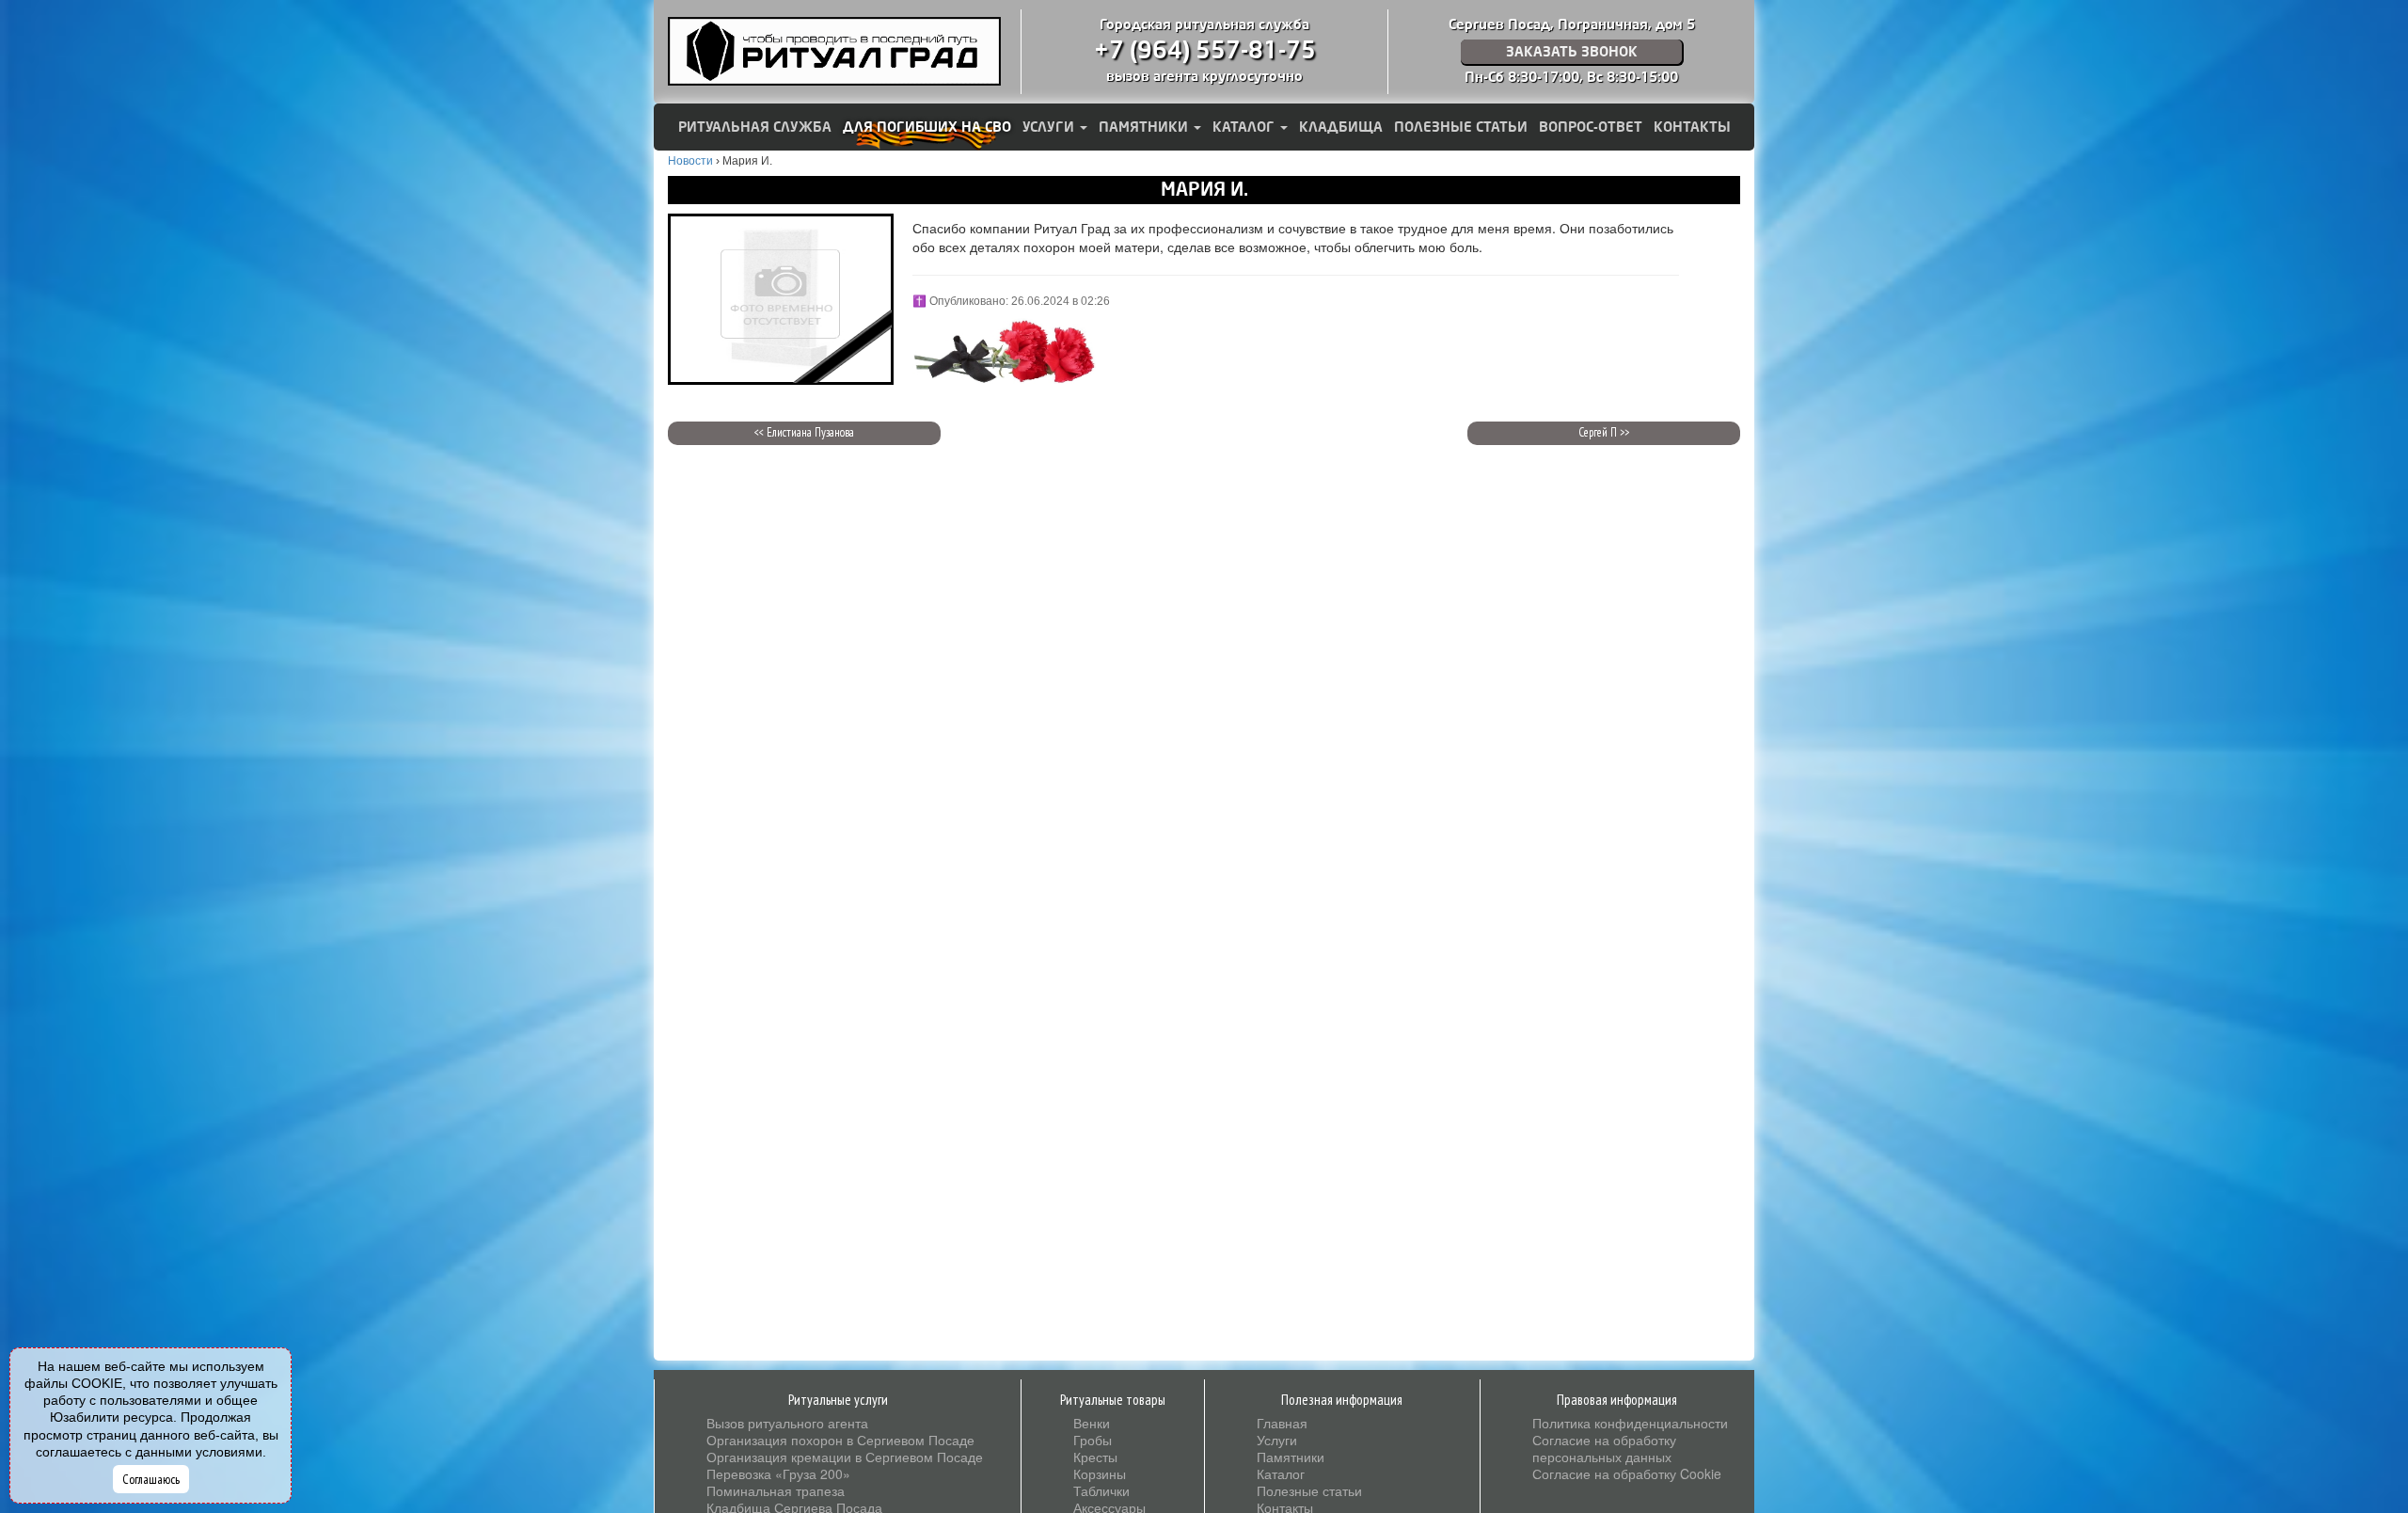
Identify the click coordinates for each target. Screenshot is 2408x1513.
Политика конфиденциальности (1630, 1423)
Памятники (1145, 127)
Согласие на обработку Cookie (1627, 1473)
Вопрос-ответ (1591, 127)
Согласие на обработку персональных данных (1604, 1448)
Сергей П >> (1604, 432)
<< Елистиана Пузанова (804, 432)
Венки (1092, 1423)
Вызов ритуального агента (787, 1423)
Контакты (1692, 127)
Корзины (1100, 1473)
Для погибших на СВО (927, 127)
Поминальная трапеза (776, 1490)
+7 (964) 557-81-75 (1205, 51)
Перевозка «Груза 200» (778, 1473)
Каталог (1245, 127)
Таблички (1101, 1490)
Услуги (1050, 127)
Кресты (1095, 1457)
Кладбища (1341, 127)
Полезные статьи (1461, 127)
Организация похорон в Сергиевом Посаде (840, 1440)
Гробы (1093, 1440)
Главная (1282, 1423)
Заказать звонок (1572, 52)
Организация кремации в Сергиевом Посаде (845, 1457)
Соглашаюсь (151, 1479)
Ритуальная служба (755, 127)
